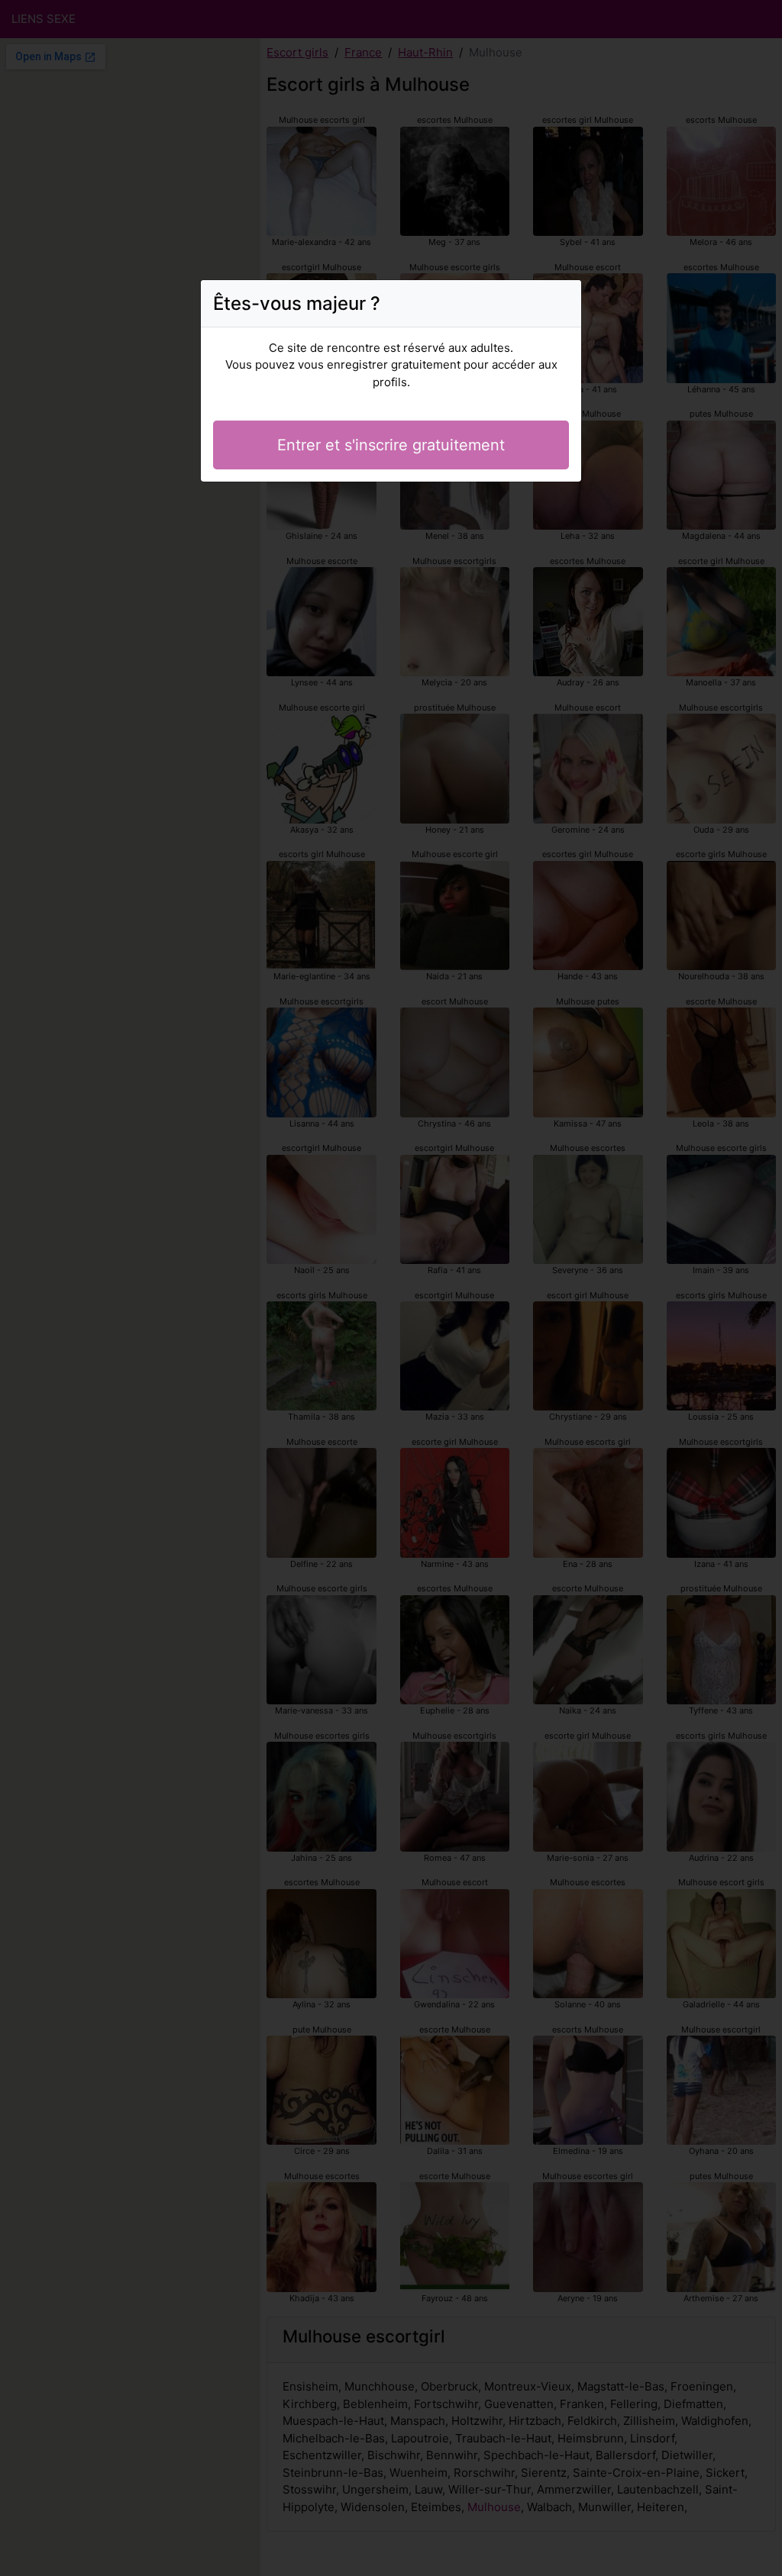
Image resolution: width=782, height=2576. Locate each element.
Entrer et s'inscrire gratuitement (391, 445)
